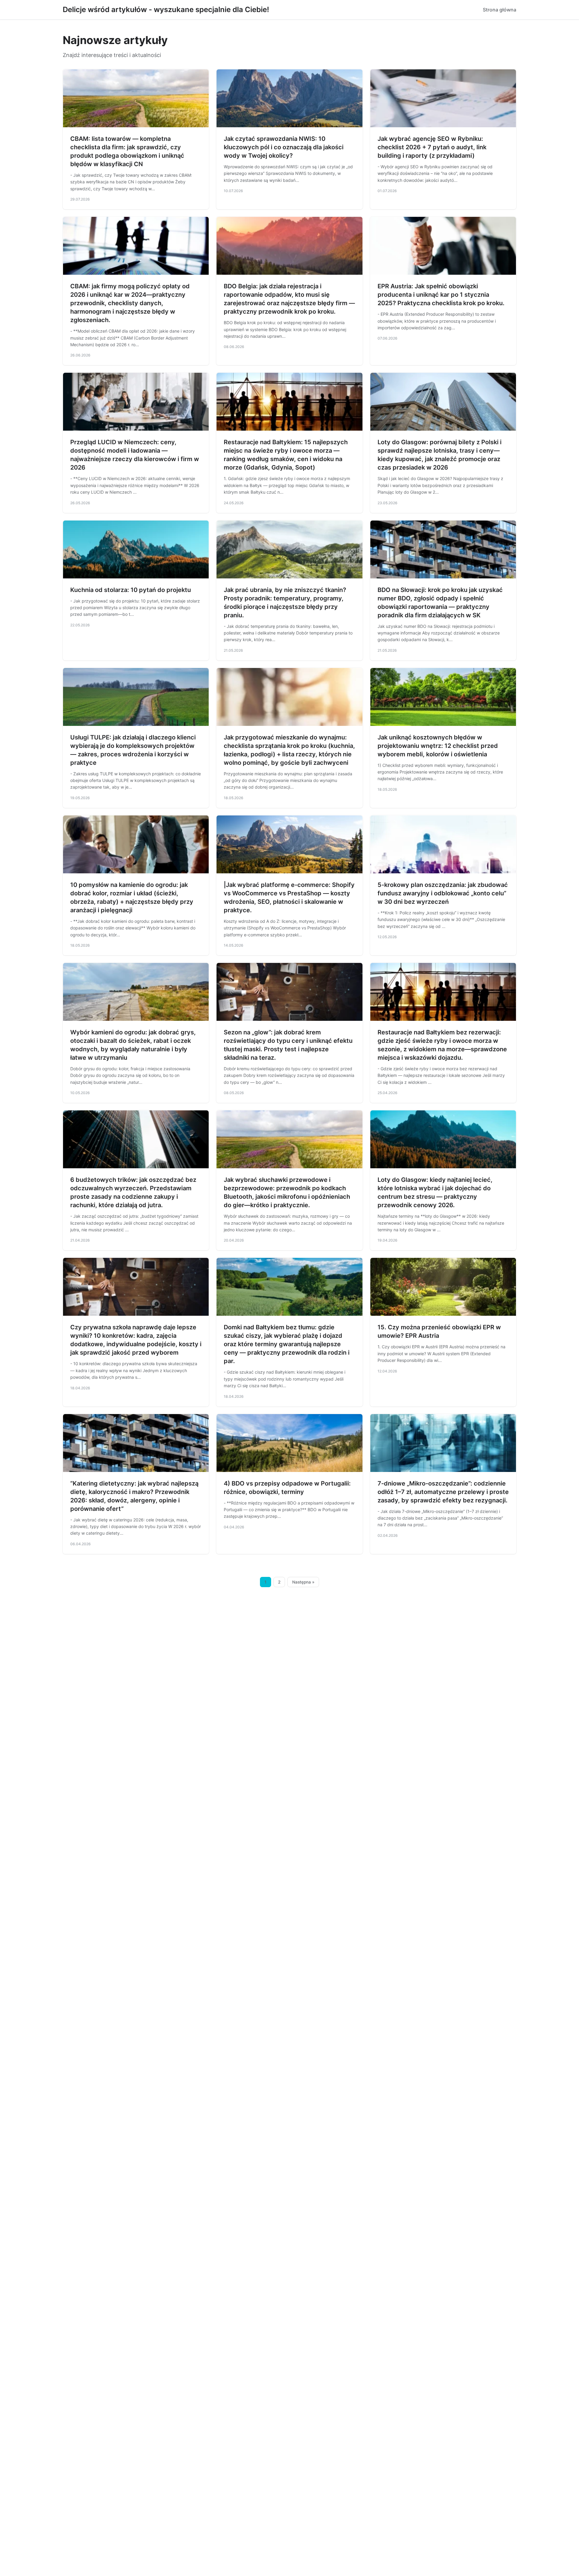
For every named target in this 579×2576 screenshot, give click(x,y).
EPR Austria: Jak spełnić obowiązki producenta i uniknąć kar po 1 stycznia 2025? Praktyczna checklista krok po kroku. (441, 295)
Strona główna (500, 10)
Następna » (303, 1582)
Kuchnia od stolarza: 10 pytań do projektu (131, 590)
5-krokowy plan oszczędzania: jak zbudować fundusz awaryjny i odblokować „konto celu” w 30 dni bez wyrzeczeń (443, 893)
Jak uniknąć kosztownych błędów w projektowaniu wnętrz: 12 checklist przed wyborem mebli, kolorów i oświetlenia (438, 746)
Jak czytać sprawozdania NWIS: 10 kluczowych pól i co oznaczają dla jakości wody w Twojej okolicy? (284, 147)
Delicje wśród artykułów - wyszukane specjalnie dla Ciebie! (166, 9)
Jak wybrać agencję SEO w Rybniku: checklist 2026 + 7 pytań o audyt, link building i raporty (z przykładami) (432, 147)
